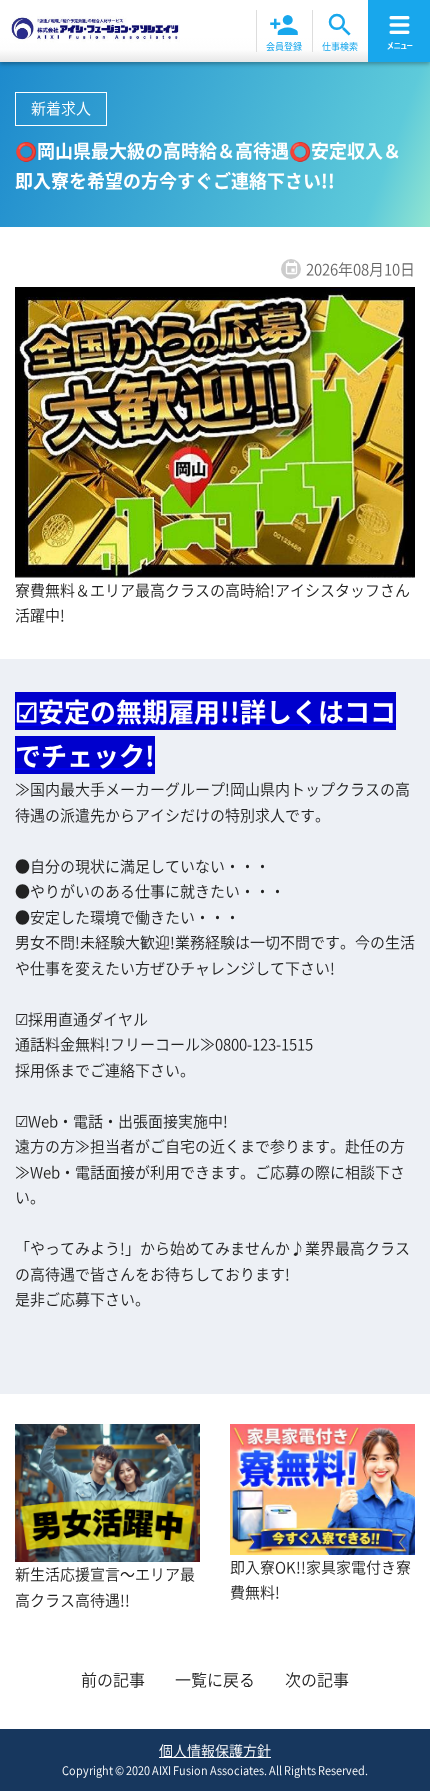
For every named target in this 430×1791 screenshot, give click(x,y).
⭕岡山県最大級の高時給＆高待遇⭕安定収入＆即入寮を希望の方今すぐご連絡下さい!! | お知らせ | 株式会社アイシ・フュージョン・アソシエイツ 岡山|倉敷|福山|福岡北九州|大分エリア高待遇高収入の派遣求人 (95, 31)
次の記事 (317, 1679)
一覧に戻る (215, 1679)
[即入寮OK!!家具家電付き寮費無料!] (322, 1541)
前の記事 (113, 1679)
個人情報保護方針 (215, 1750)
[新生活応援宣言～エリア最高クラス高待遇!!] (107, 1549)
